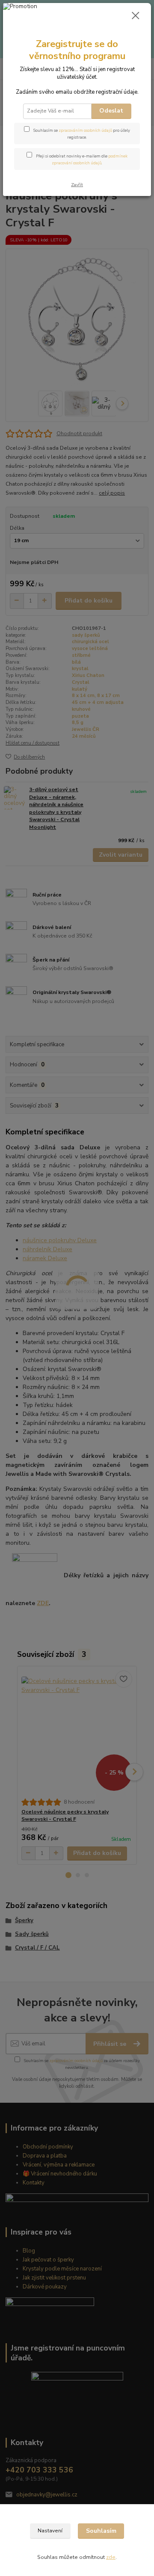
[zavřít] (136, 16)
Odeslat (111, 111)
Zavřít (77, 185)
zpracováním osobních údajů (85, 130)
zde (111, 2557)
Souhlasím (101, 2531)
